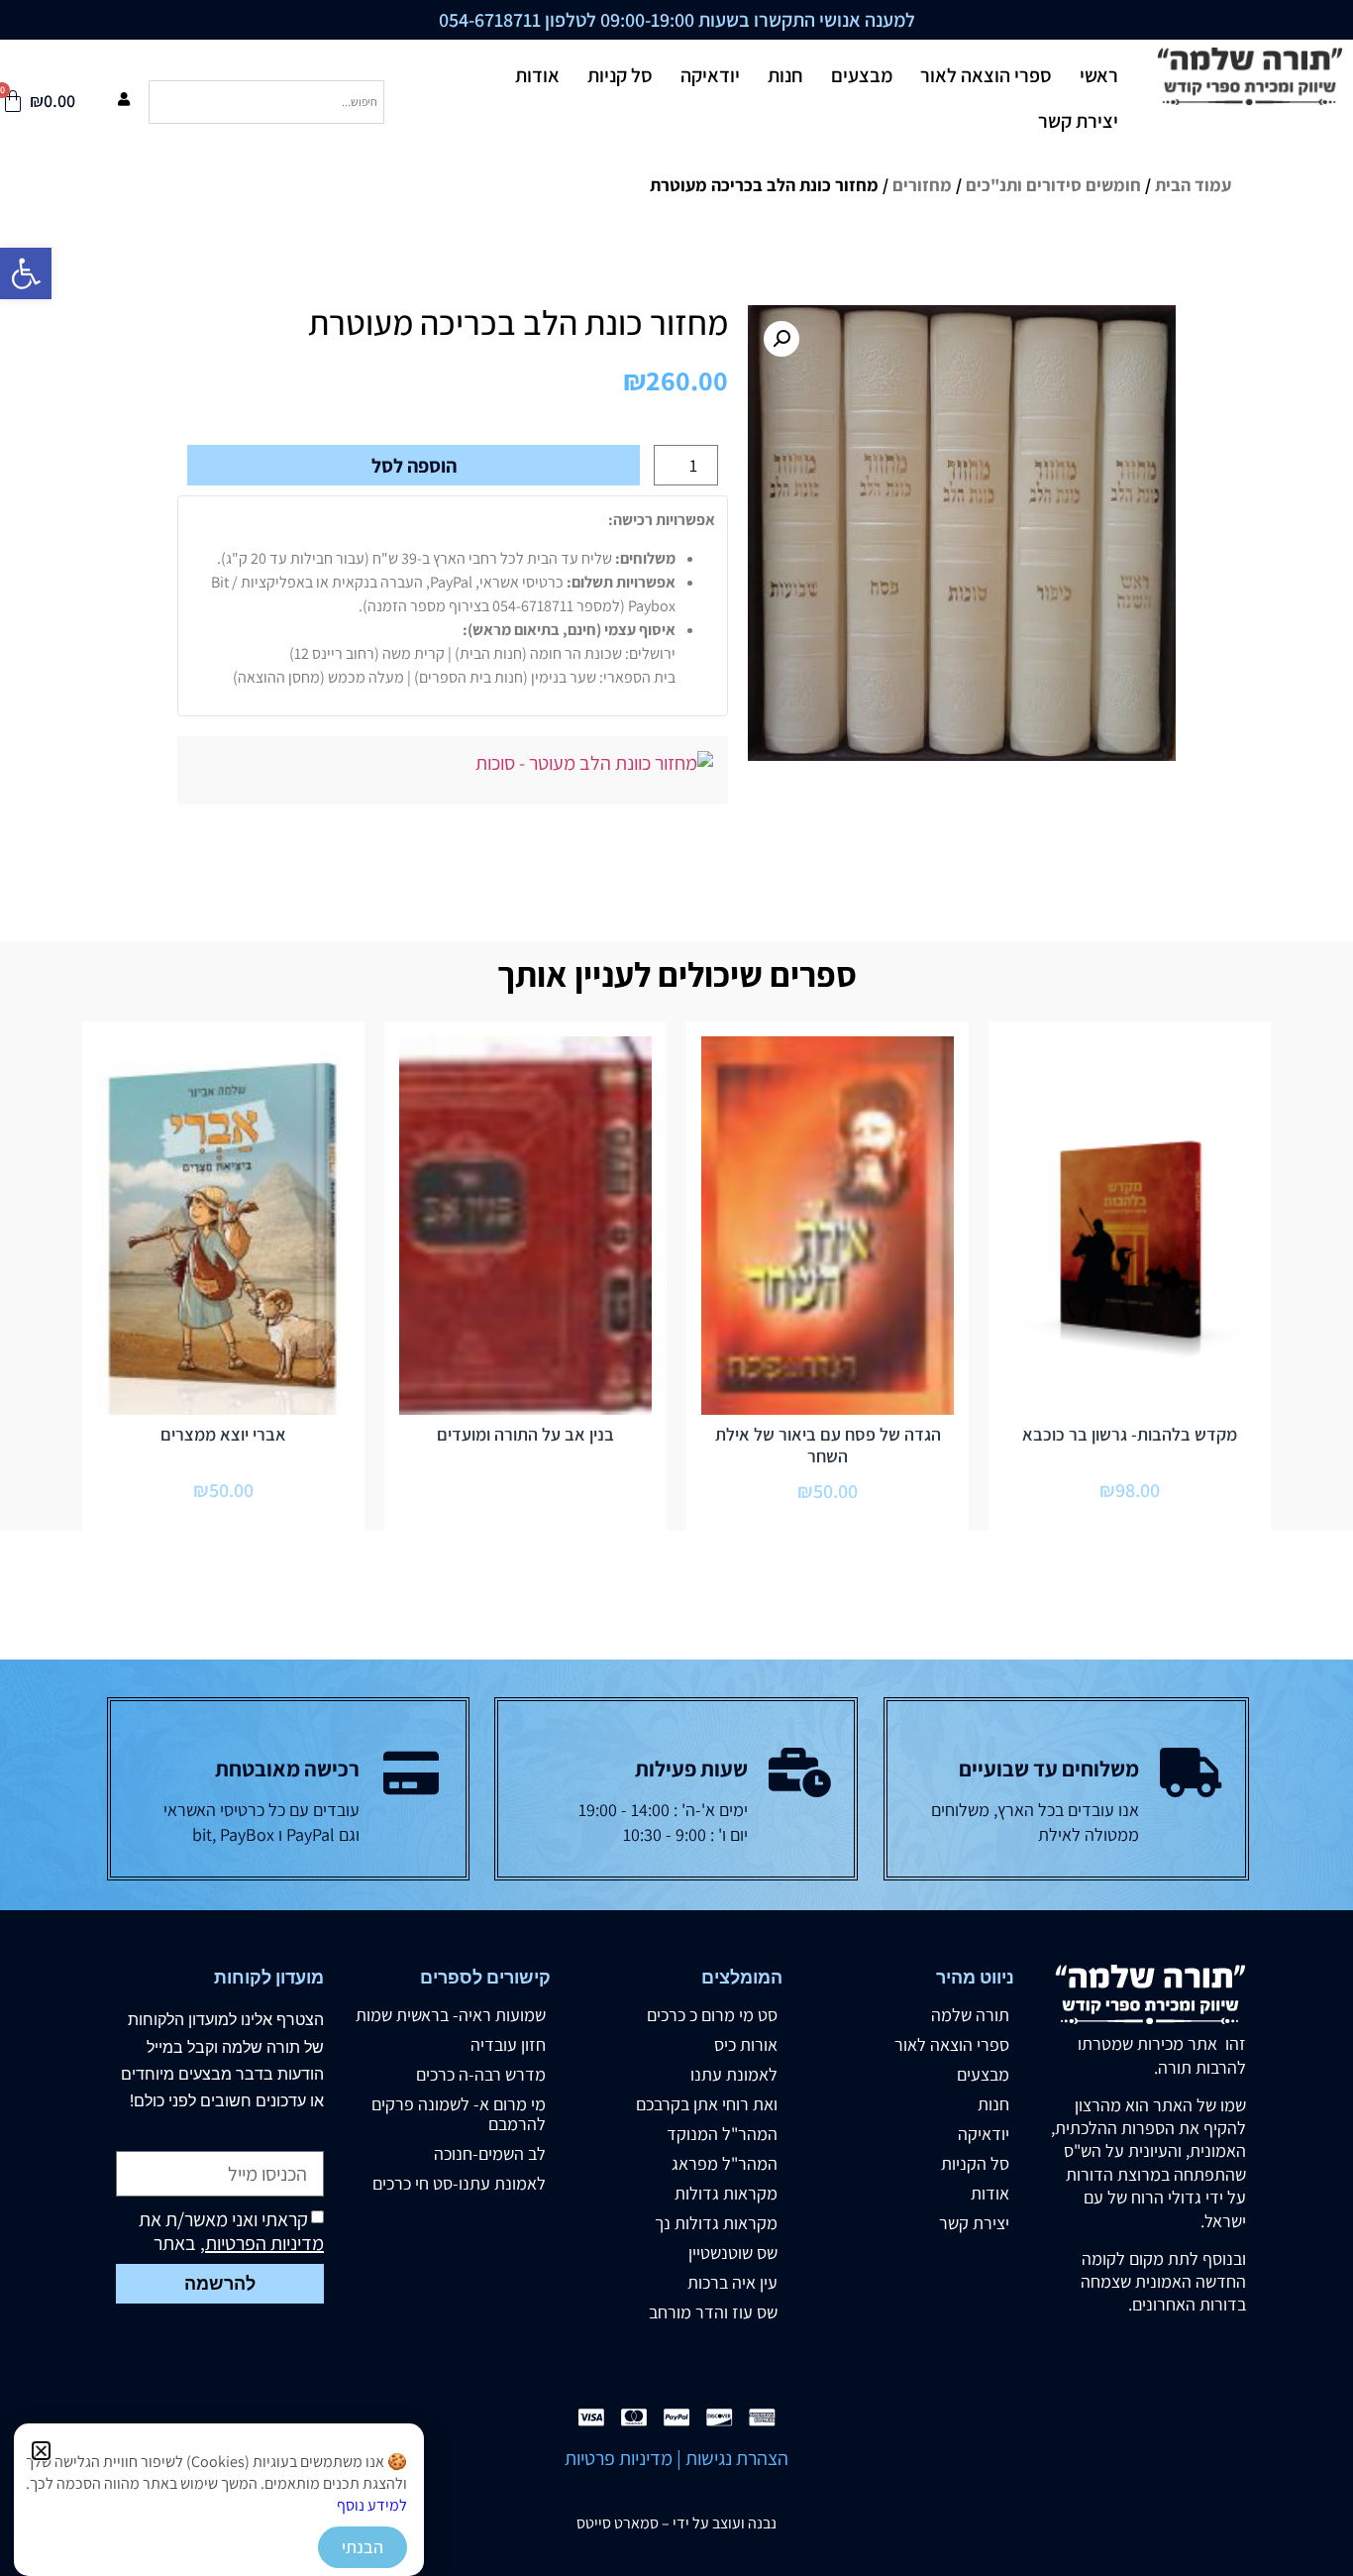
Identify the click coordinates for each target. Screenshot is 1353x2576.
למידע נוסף (372, 2505)
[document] (676, 1288)
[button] (41, 2451)
